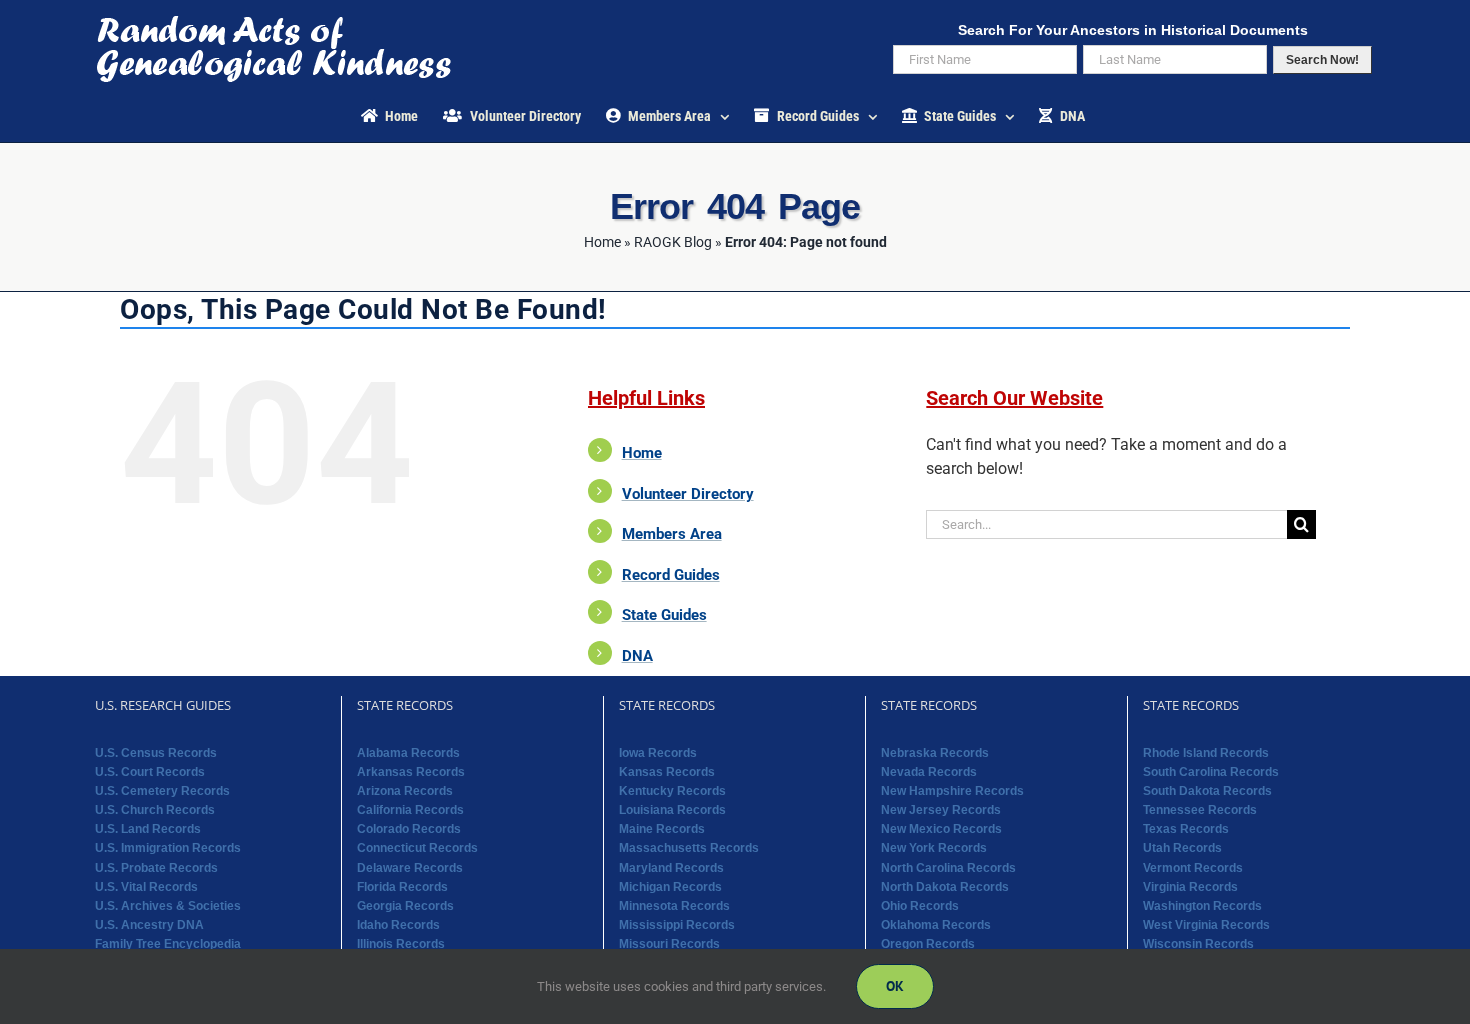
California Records (410, 810)
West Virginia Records (1206, 925)
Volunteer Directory (688, 494)
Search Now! (1322, 60)
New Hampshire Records (952, 791)
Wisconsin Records (1198, 944)
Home (602, 242)
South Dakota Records (1207, 791)
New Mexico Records (941, 829)
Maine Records (662, 829)
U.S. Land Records (148, 829)
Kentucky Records (672, 791)
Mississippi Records (677, 925)
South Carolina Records (1211, 772)
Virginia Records (1190, 887)
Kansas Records (667, 772)
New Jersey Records (941, 810)
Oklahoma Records (936, 925)
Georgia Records (405, 906)
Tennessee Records (1200, 810)
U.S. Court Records (150, 772)
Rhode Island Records (1206, 753)
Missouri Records (669, 944)
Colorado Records (409, 829)
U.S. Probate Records (156, 868)
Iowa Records (658, 753)
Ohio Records (920, 906)
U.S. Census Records (156, 753)
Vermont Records (1193, 868)
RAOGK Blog (673, 242)
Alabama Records (408, 753)
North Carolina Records (948, 868)
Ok (895, 986)
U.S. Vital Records (146, 887)
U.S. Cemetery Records (162, 791)
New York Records (934, 848)
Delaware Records (410, 868)
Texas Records (1186, 829)
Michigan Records (670, 887)
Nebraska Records (935, 753)
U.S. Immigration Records (168, 848)
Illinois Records (401, 944)
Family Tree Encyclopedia (168, 944)
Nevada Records (929, 772)
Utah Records (1182, 848)
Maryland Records (671, 868)
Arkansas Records (411, 772)
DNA (637, 656)
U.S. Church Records (155, 810)
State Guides (664, 615)
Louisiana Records (672, 810)
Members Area (672, 534)
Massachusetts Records (689, 848)
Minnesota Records (674, 906)
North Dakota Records (945, 887)
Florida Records (402, 887)
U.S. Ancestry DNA (149, 925)
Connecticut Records (417, 848)
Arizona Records (405, 791)
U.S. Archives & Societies (168, 906)
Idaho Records (398, 925)
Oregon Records (928, 944)
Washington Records (1202, 906)
